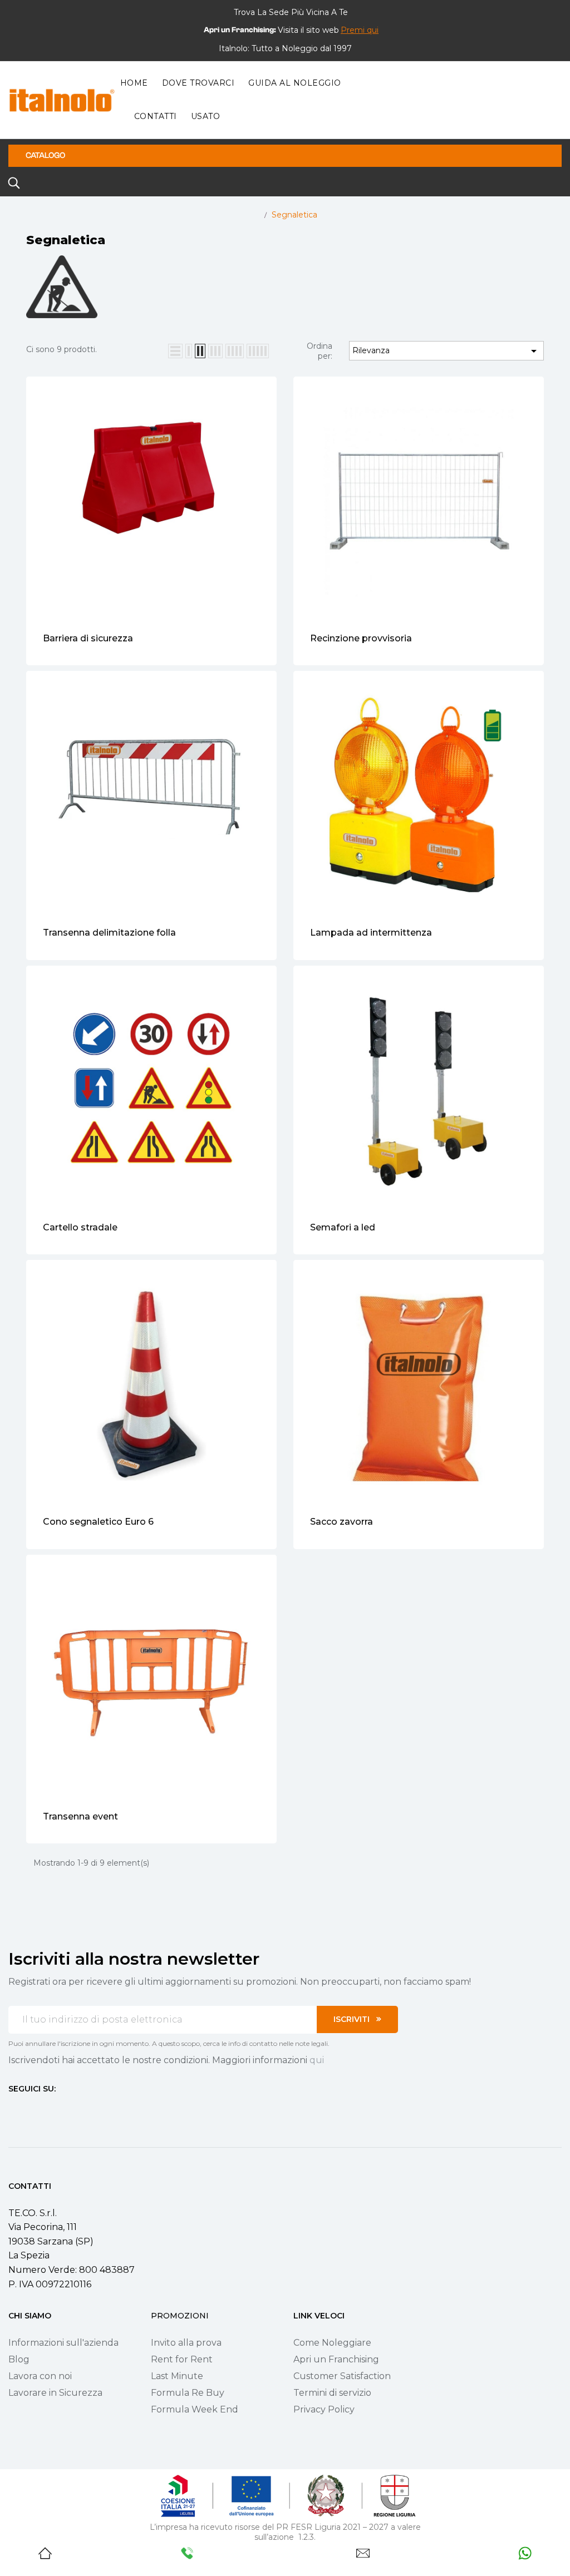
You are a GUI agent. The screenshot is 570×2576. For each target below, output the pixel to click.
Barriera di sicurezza (88, 638)
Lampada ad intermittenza (371, 933)
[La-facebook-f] (13, 2109)
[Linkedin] (73, 2109)
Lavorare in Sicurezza (55, 2393)
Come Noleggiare (332, 2343)
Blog (19, 2359)
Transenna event (80, 1816)
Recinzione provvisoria (361, 638)
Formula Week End (195, 2409)
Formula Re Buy (188, 2393)
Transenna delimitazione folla (109, 933)
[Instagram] (33, 2109)
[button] (360, 30)
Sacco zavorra (341, 1522)
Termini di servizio (332, 2393)
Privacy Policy (324, 2409)
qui (317, 2060)
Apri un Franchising (336, 2359)
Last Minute (177, 2376)
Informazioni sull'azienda (63, 2343)
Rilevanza (446, 351)
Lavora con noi (40, 2376)
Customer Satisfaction (342, 2376)
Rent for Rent (182, 2359)
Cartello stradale (80, 1227)
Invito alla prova (186, 2343)
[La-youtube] (53, 2109)
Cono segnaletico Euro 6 (98, 1522)
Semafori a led (343, 1227)
